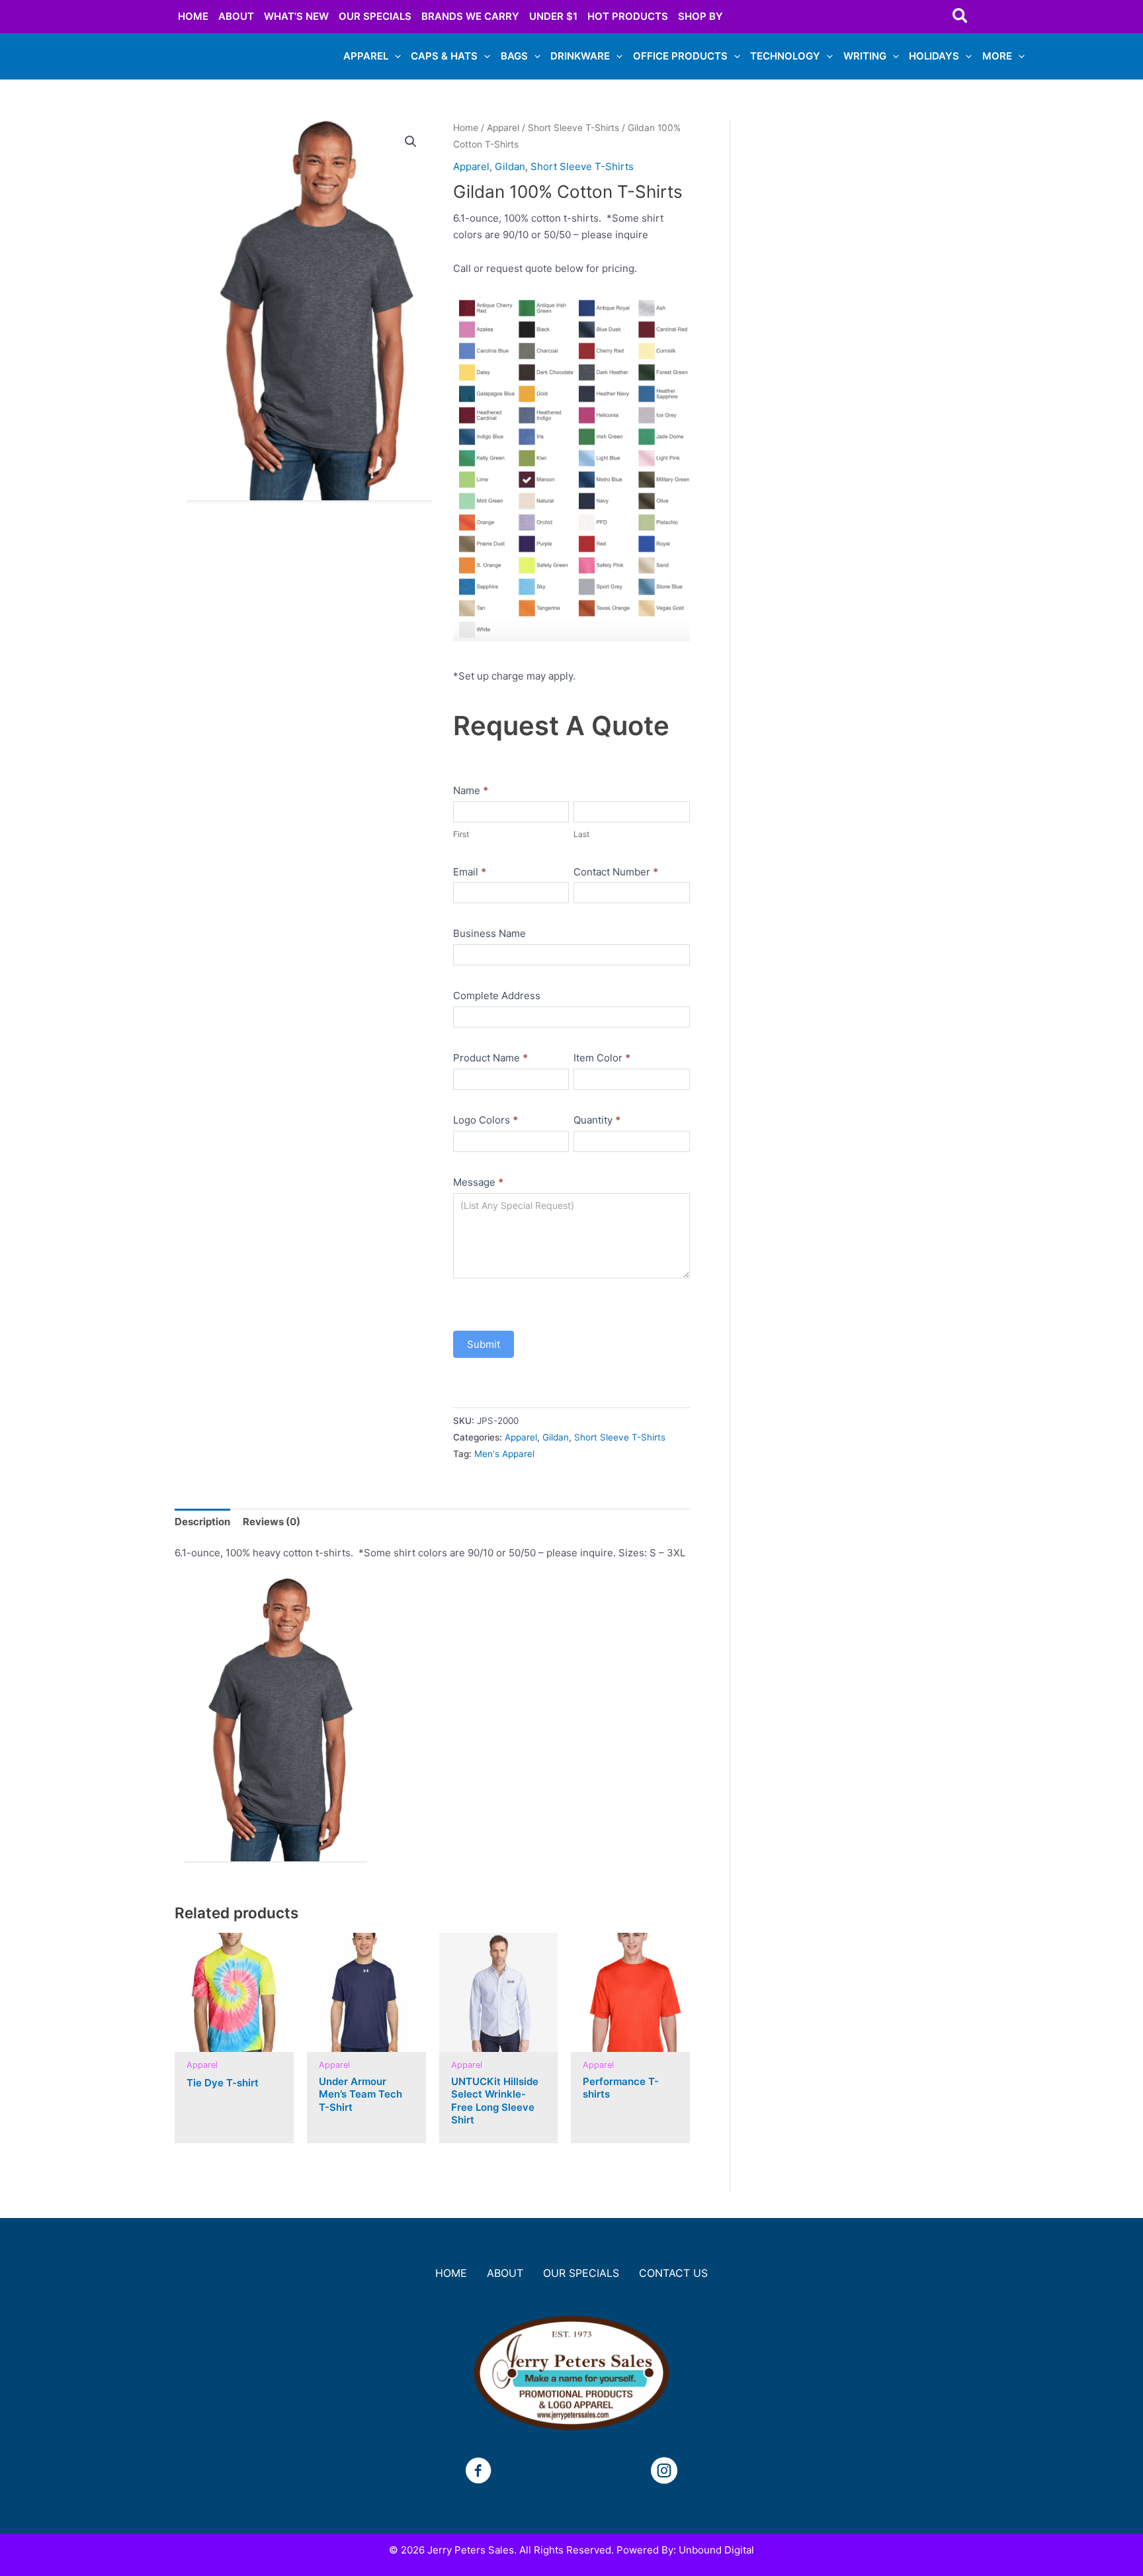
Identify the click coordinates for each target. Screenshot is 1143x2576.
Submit (484, 1344)
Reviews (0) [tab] (272, 1522)
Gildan (510, 166)
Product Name (490, 1058)
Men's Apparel (504, 1454)
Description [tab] (202, 1522)
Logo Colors (486, 1120)
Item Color (602, 1058)
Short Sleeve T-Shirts (573, 128)
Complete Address (497, 996)
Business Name (489, 933)
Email (470, 872)
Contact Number (616, 872)
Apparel (503, 128)
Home (466, 128)
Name (471, 790)
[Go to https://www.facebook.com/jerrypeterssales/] (478, 2472)
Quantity (597, 1120)
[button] (961, 17)
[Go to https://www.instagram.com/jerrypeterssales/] (664, 2472)
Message (478, 1182)
